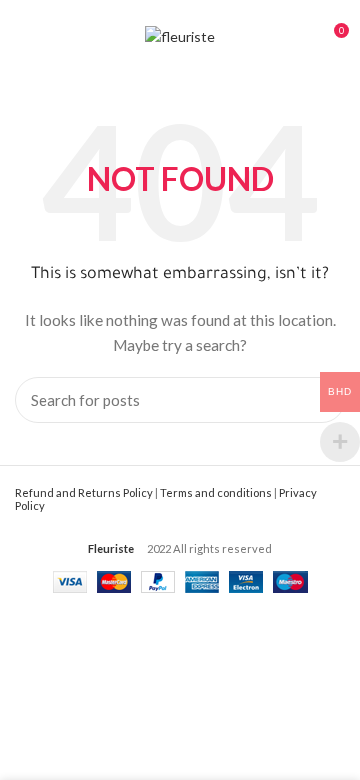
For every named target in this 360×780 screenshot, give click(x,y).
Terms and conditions (216, 492)
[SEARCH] (318, 400)
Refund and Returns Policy (84, 492)
